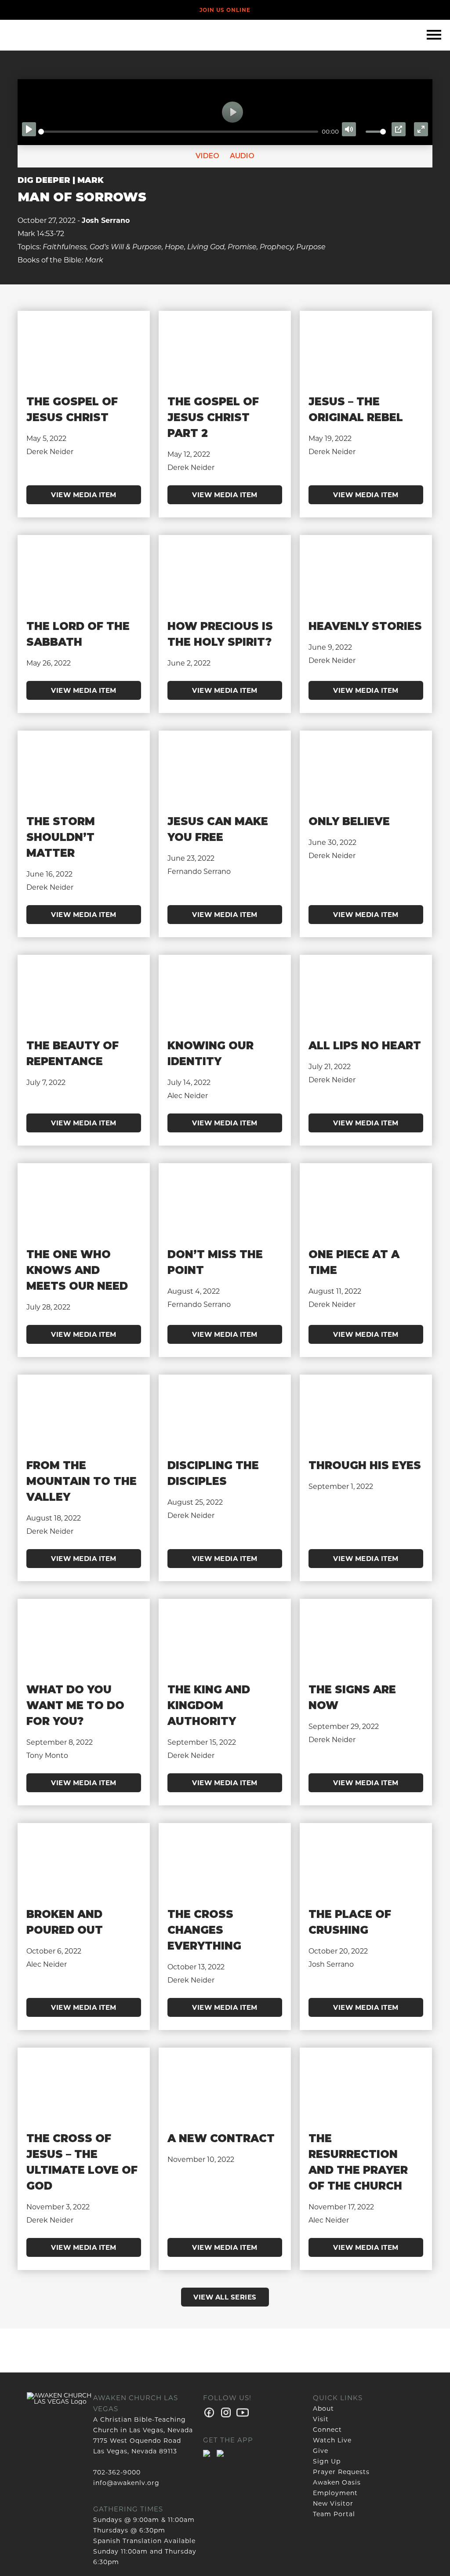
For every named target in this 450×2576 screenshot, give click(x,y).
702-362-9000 (117, 2472)
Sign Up (327, 2461)
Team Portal (334, 2514)
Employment (335, 2493)
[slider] (178, 132)
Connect (327, 2430)
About (323, 2409)
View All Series (225, 2297)
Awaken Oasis (337, 2482)
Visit (321, 2419)
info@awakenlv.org (126, 2483)
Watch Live (332, 2440)
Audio (241, 156)
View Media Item (84, 495)
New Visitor (333, 2503)
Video (207, 156)
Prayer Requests (341, 2472)
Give (321, 2451)
